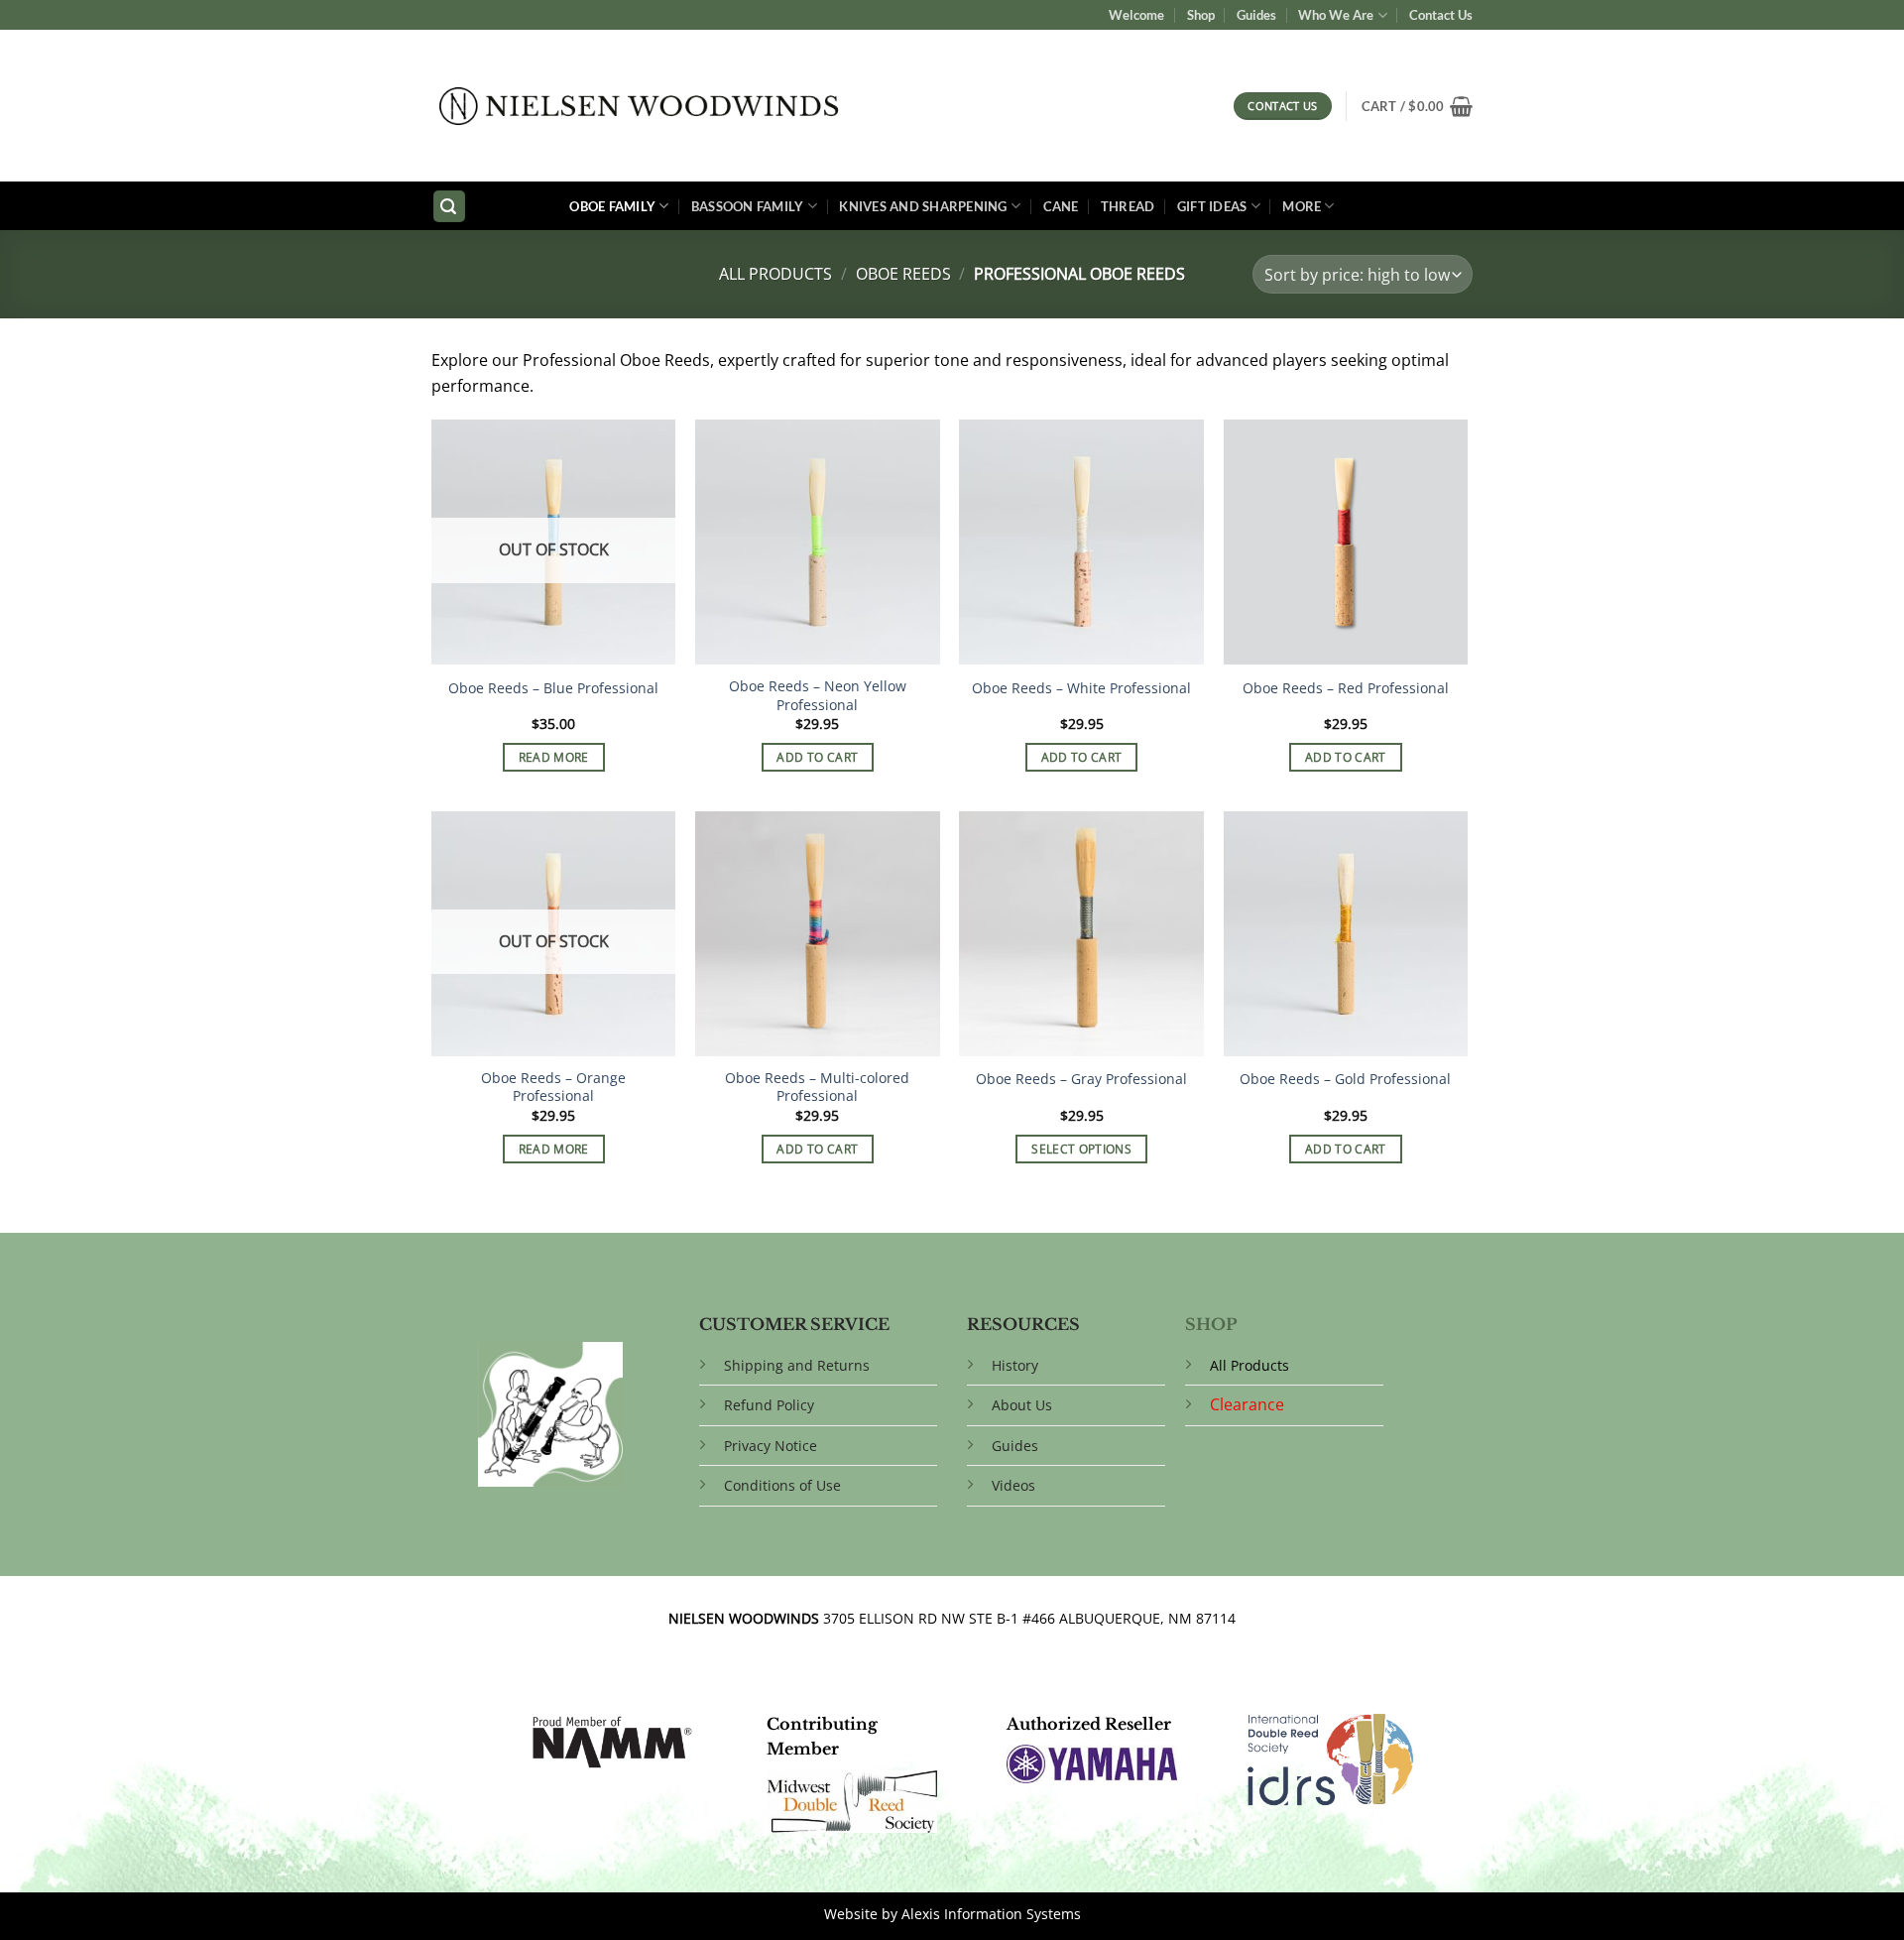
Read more (554, 757)
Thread (1128, 206)
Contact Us (1441, 15)
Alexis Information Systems (991, 1914)
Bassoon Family (748, 206)
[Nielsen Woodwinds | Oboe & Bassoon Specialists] (639, 106)
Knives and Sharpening (923, 206)
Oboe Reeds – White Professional (1081, 688)
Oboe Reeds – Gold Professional (1345, 1079)
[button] (1417, 106)
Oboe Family (612, 206)
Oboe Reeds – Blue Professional (553, 688)
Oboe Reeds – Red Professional (1346, 688)
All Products (775, 274)
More (1302, 206)
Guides (1256, 15)
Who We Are (1336, 15)
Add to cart (817, 757)
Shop (1201, 15)
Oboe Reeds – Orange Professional (553, 1088)
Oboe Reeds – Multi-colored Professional (817, 1088)
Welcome (1136, 15)
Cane (1061, 206)
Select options (1081, 1149)
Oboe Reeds (903, 274)
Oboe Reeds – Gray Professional (1081, 1079)
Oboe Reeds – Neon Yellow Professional (818, 696)
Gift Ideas (1212, 206)
